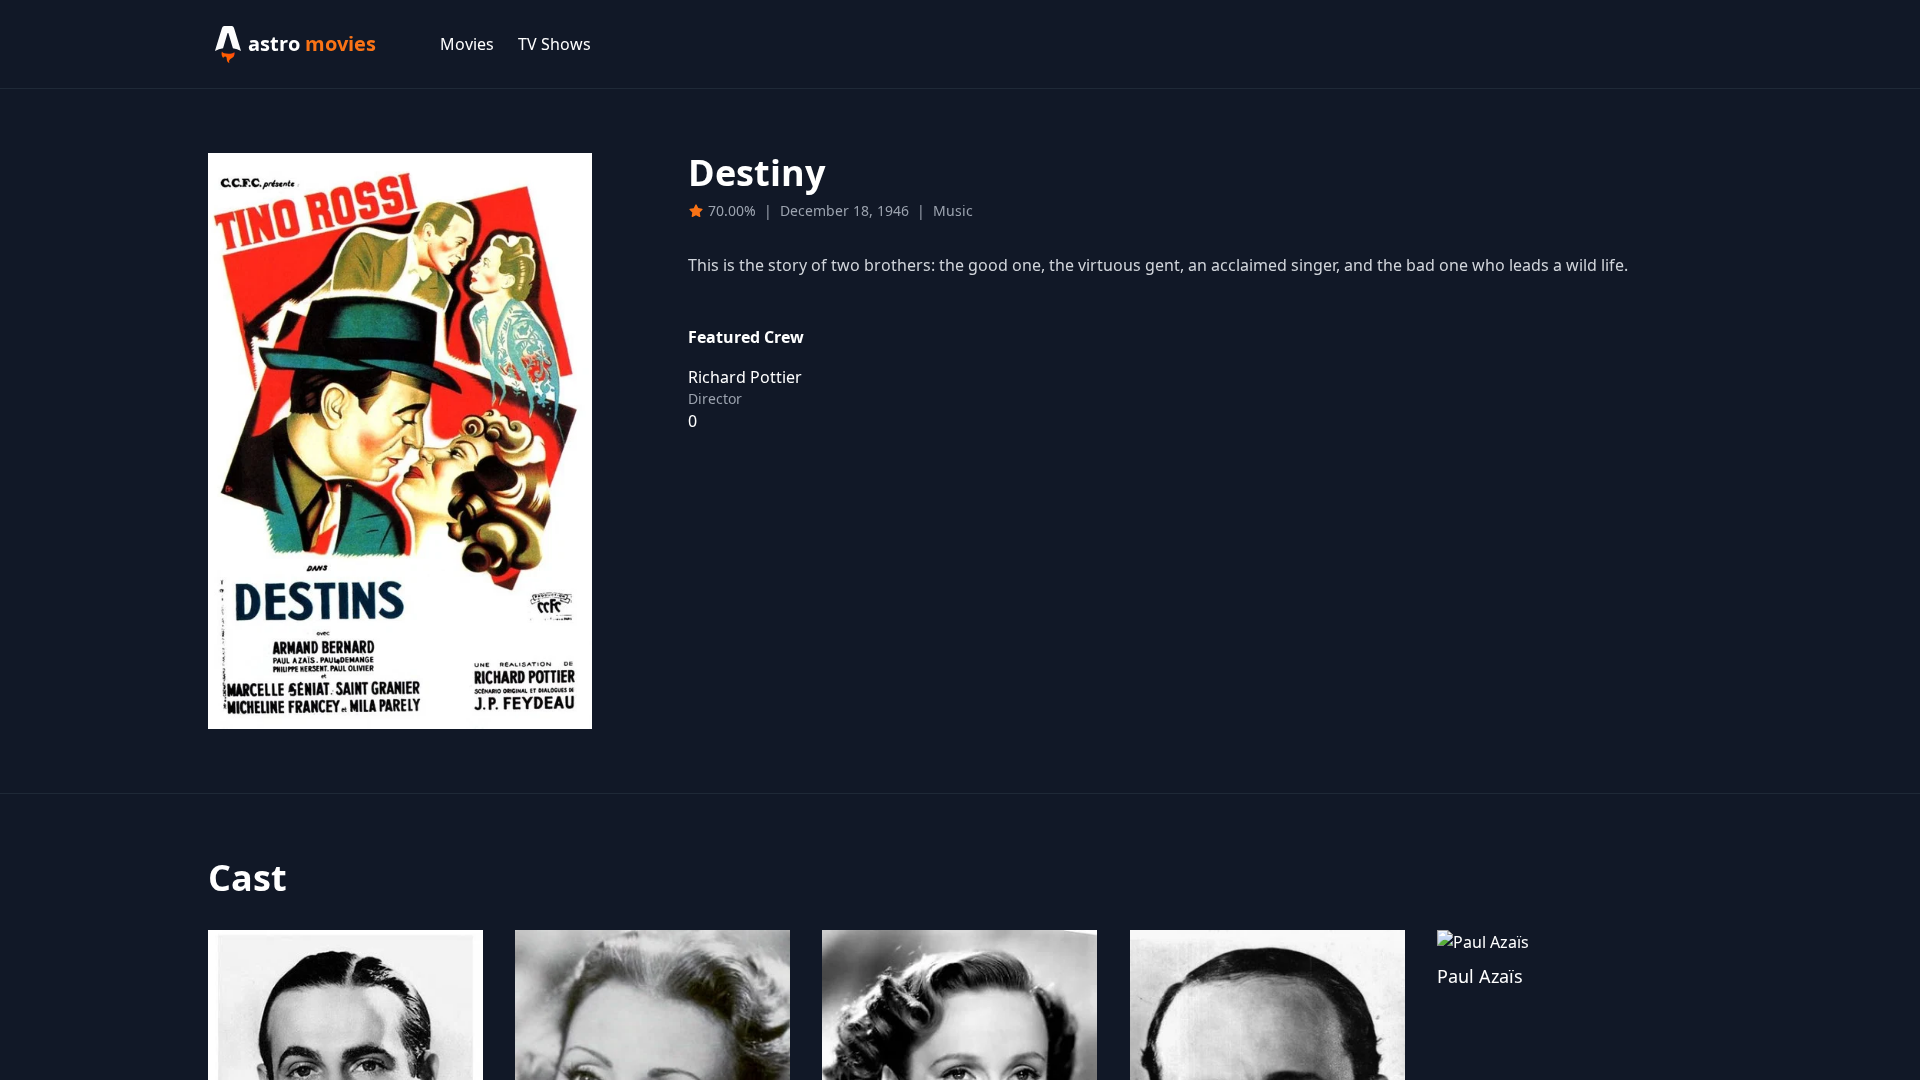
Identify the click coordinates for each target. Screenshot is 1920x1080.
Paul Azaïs (1480, 976)
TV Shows (554, 44)
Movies (467, 44)
